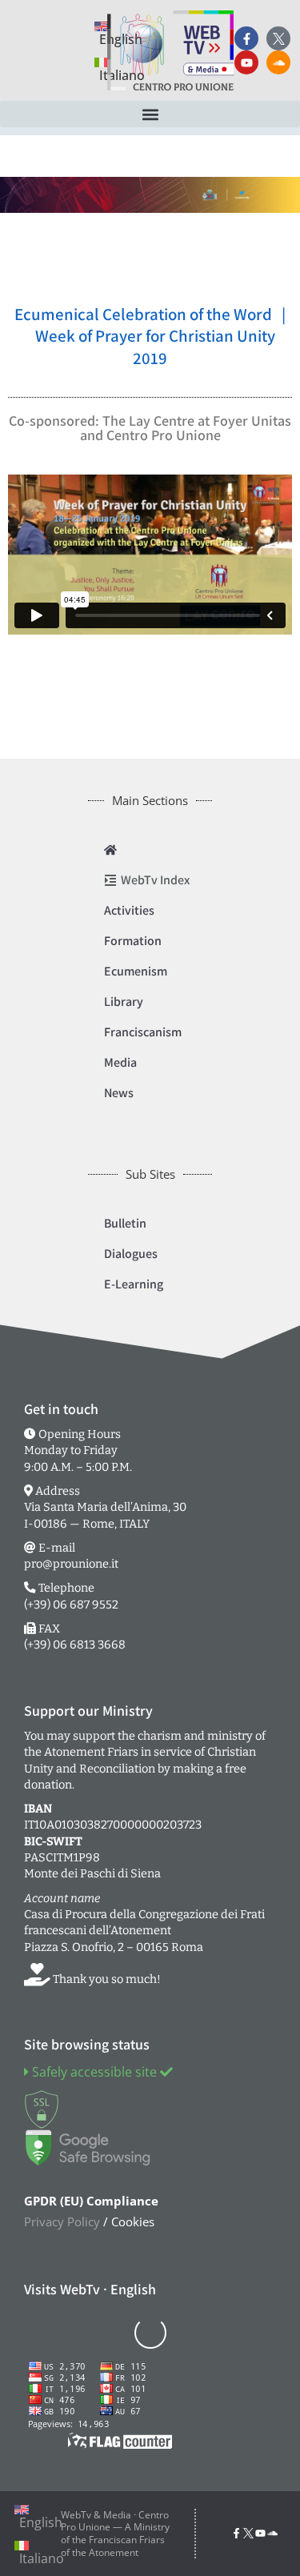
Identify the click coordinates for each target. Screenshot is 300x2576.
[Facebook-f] (246, 38)
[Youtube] (246, 62)
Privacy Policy (62, 2221)
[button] (150, 114)
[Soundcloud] (278, 62)
